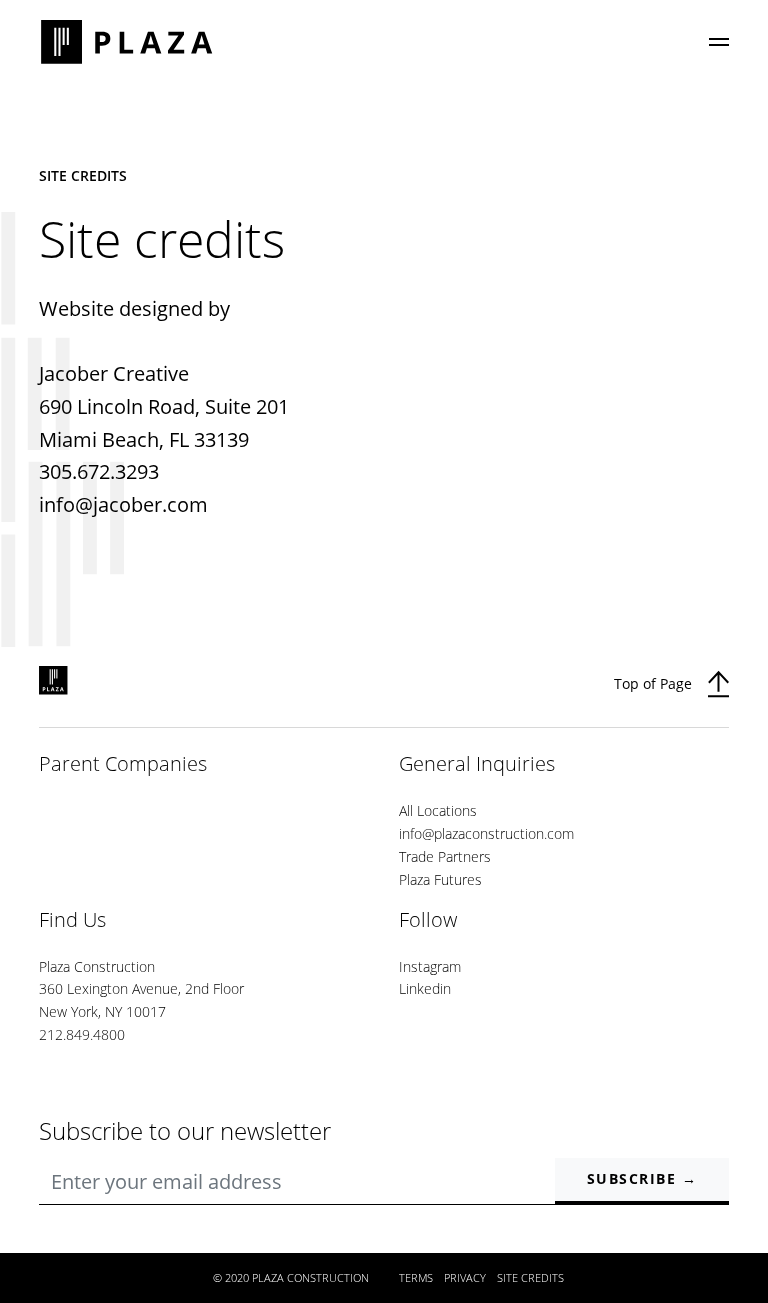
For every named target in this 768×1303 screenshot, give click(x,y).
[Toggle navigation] (719, 42)
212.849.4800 (82, 1034)
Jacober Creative (114, 373)
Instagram (430, 966)
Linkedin (425, 988)
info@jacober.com (123, 504)
